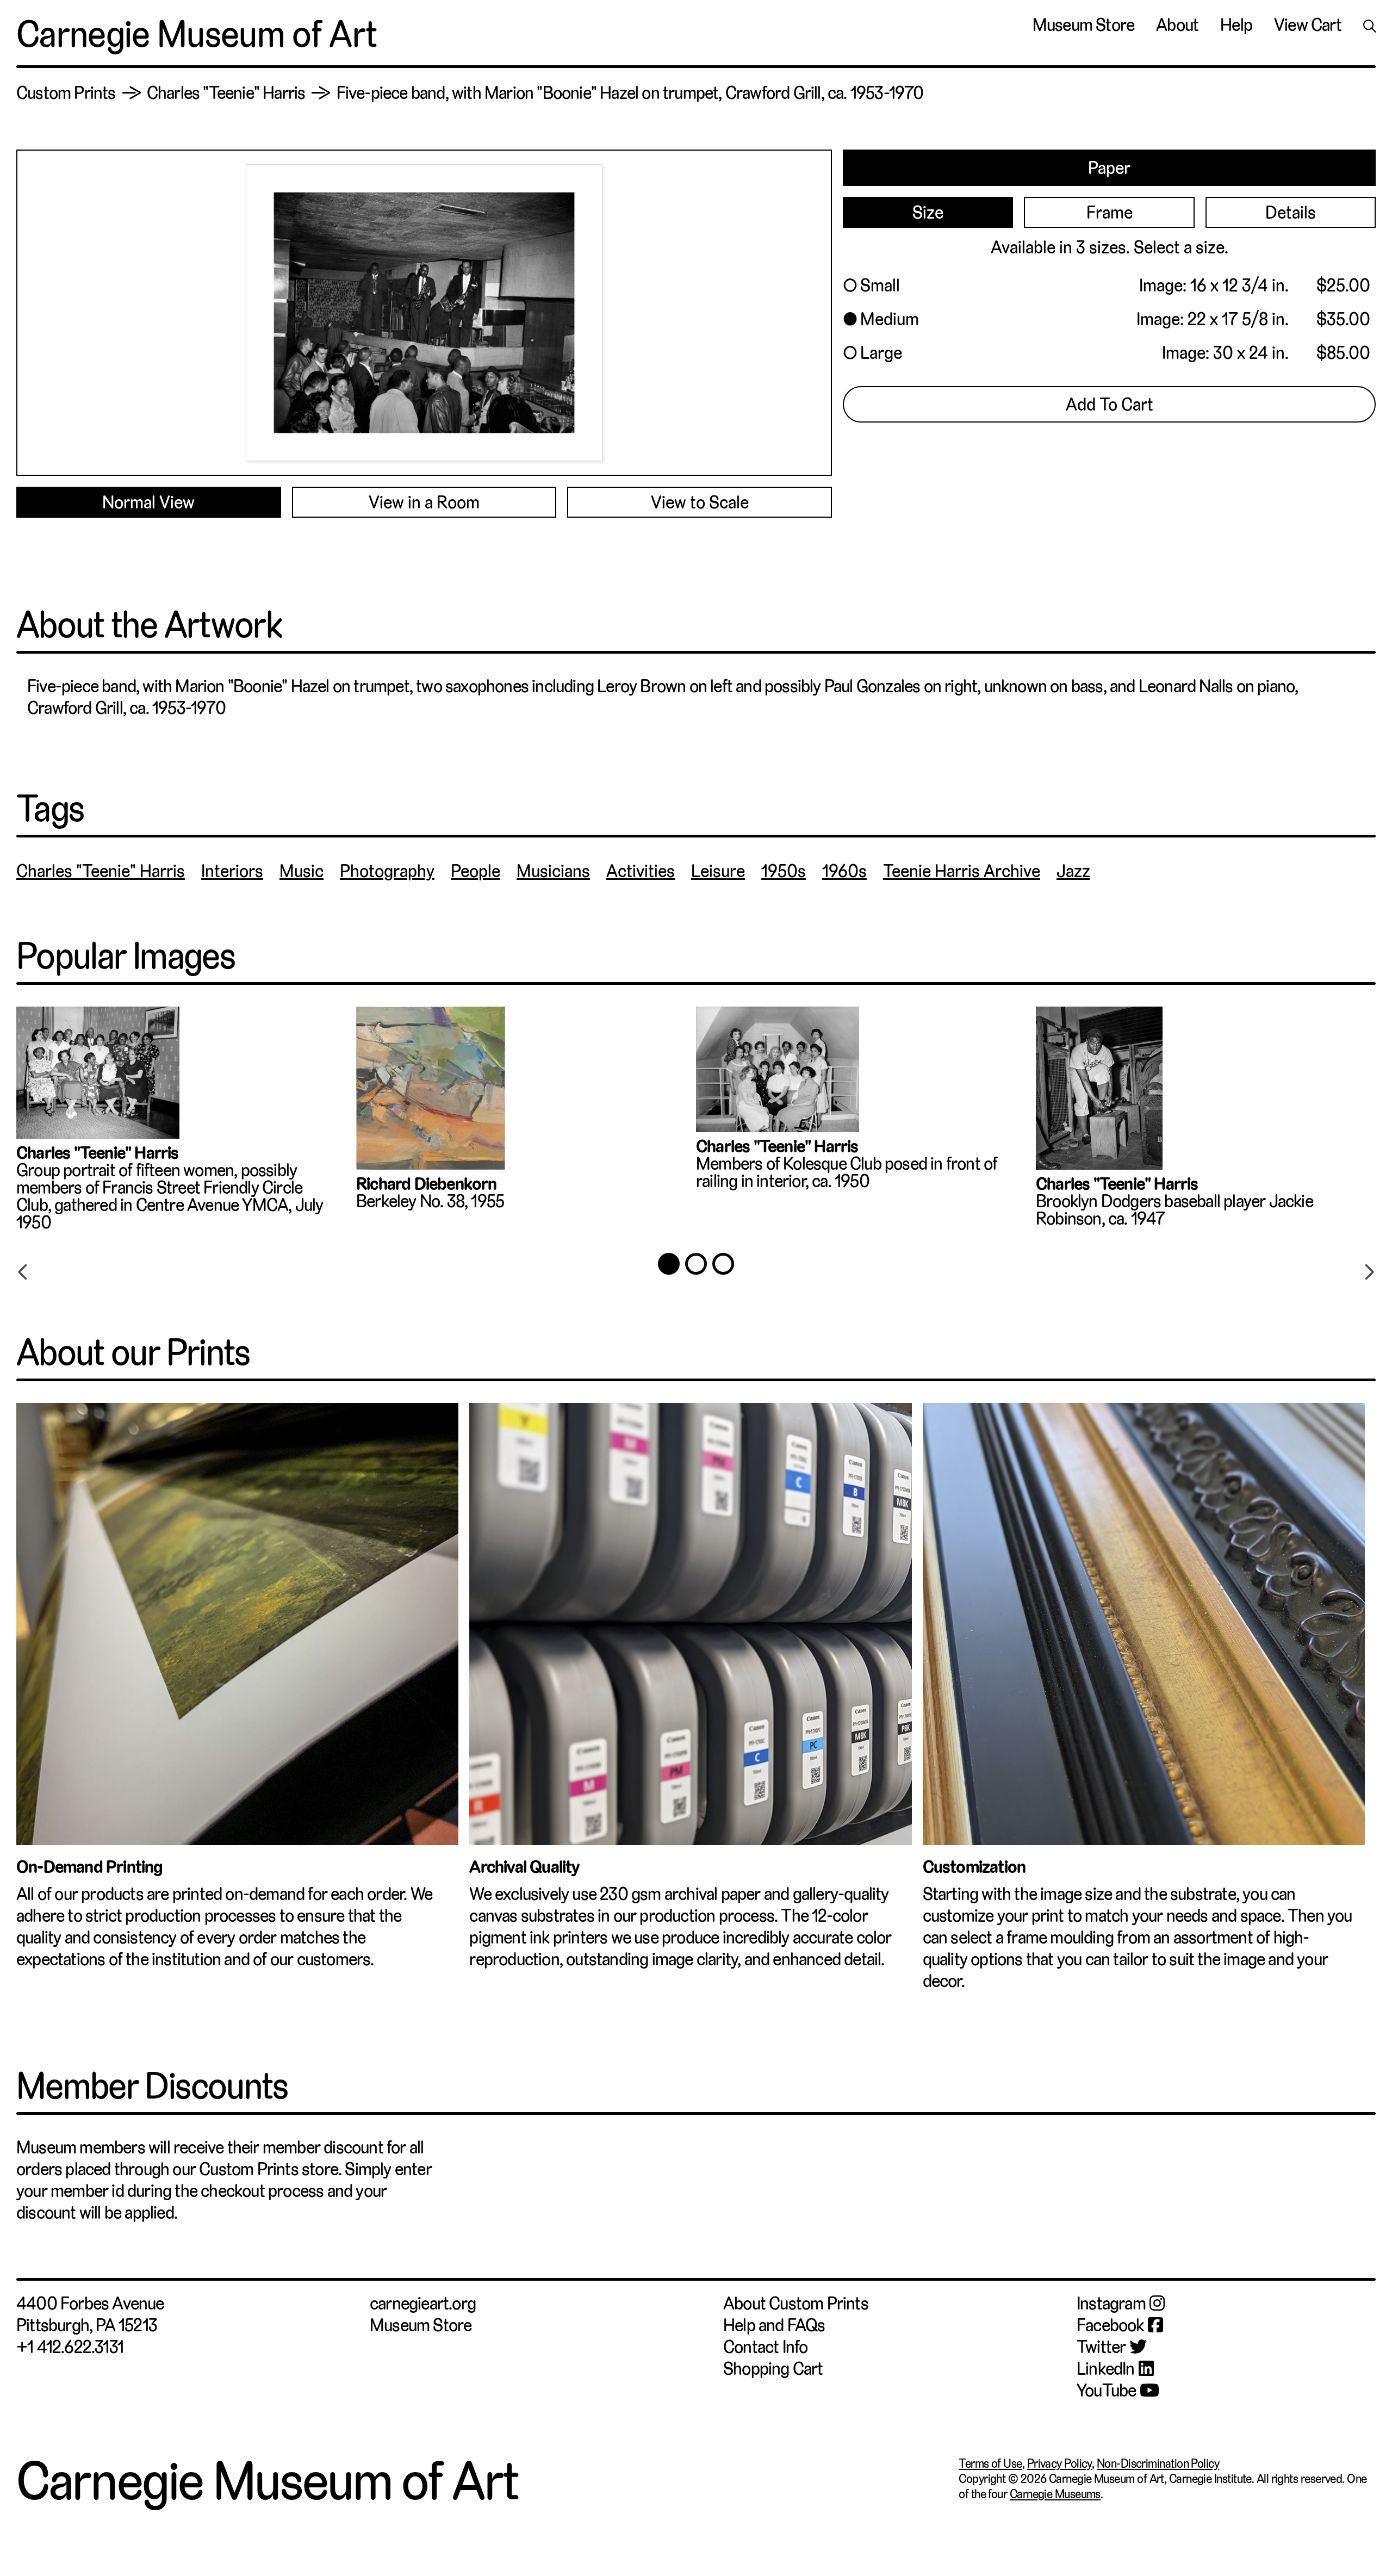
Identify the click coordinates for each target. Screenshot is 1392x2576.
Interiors (232, 871)
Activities (641, 871)
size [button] (928, 213)
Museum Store (1083, 25)
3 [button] (723, 1264)
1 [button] (669, 1264)
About (1177, 25)
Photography (387, 871)
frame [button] (1110, 213)
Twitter (1101, 2347)
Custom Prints (66, 93)
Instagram (1111, 2304)
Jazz (1073, 871)
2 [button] (696, 1264)
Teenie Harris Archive (962, 871)
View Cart (1308, 25)
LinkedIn (1106, 2369)
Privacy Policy (1059, 2463)
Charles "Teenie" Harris (226, 93)
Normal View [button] (148, 502)
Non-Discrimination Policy (1158, 2463)
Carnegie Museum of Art (197, 34)
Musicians (553, 871)
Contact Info (765, 2347)
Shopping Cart (773, 2369)
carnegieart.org (423, 2304)
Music (302, 871)
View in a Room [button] (424, 502)
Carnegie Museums (1055, 2494)
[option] (186, 1124)
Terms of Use (990, 2463)
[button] (1109, 285)
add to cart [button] (1110, 405)
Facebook (1110, 2325)
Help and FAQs (774, 2325)
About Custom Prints (796, 2304)
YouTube (1106, 2391)
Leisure (718, 871)
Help (1236, 25)
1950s (784, 871)
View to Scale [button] (700, 502)
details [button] (1291, 213)
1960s (844, 871)
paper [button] (1109, 168)
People (476, 871)
